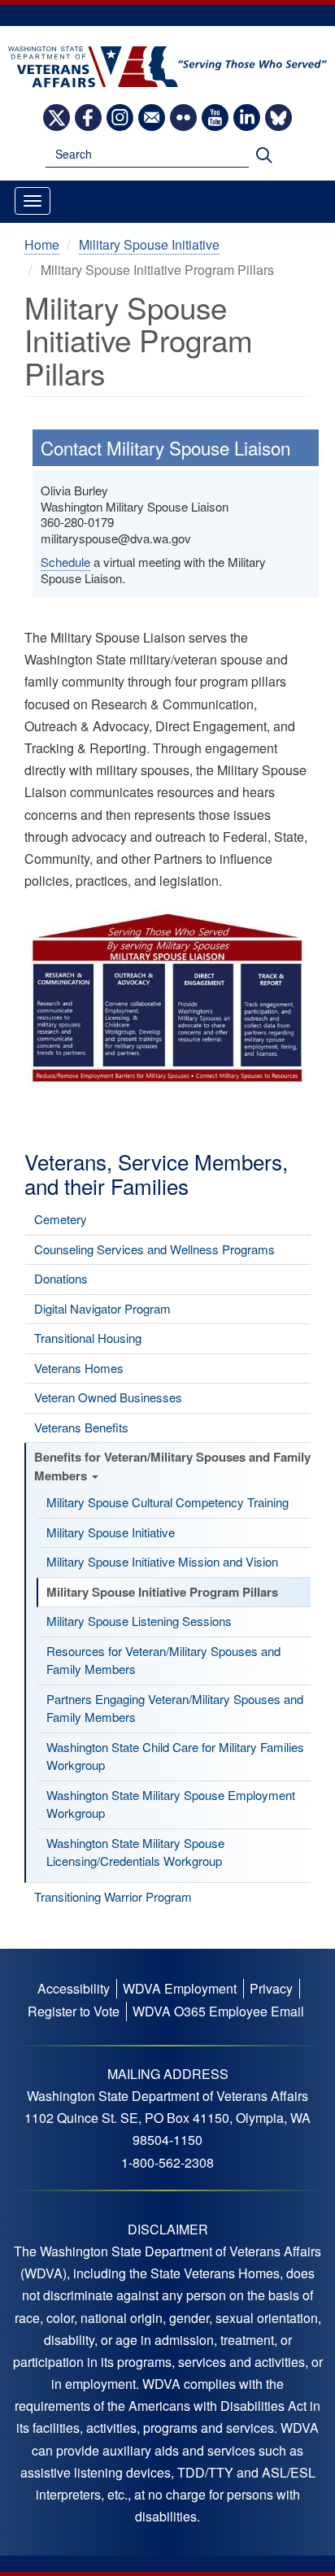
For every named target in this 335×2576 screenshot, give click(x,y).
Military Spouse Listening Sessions (139, 1621)
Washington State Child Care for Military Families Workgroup (175, 1756)
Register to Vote (74, 2011)
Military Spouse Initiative (111, 1532)
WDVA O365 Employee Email (218, 2011)
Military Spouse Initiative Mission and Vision (162, 1561)
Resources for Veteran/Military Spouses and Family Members (163, 1660)
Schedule (65, 562)
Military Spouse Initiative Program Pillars (162, 1592)
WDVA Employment (180, 1988)
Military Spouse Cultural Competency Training (167, 1502)
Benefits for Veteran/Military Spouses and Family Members (172, 1466)
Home (42, 244)
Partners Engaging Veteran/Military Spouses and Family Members (175, 1708)
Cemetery (61, 1219)
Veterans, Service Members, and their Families (156, 1173)
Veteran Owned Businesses (108, 1397)
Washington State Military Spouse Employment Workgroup (171, 1804)
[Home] (167, 65)
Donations (61, 1278)
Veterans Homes (79, 1368)
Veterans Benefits (81, 1427)
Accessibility (74, 1988)
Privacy (271, 1988)
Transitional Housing (88, 1338)
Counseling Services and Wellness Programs (154, 1249)
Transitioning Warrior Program (113, 1896)
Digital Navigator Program (102, 1308)
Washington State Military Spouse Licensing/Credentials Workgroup (135, 1852)
